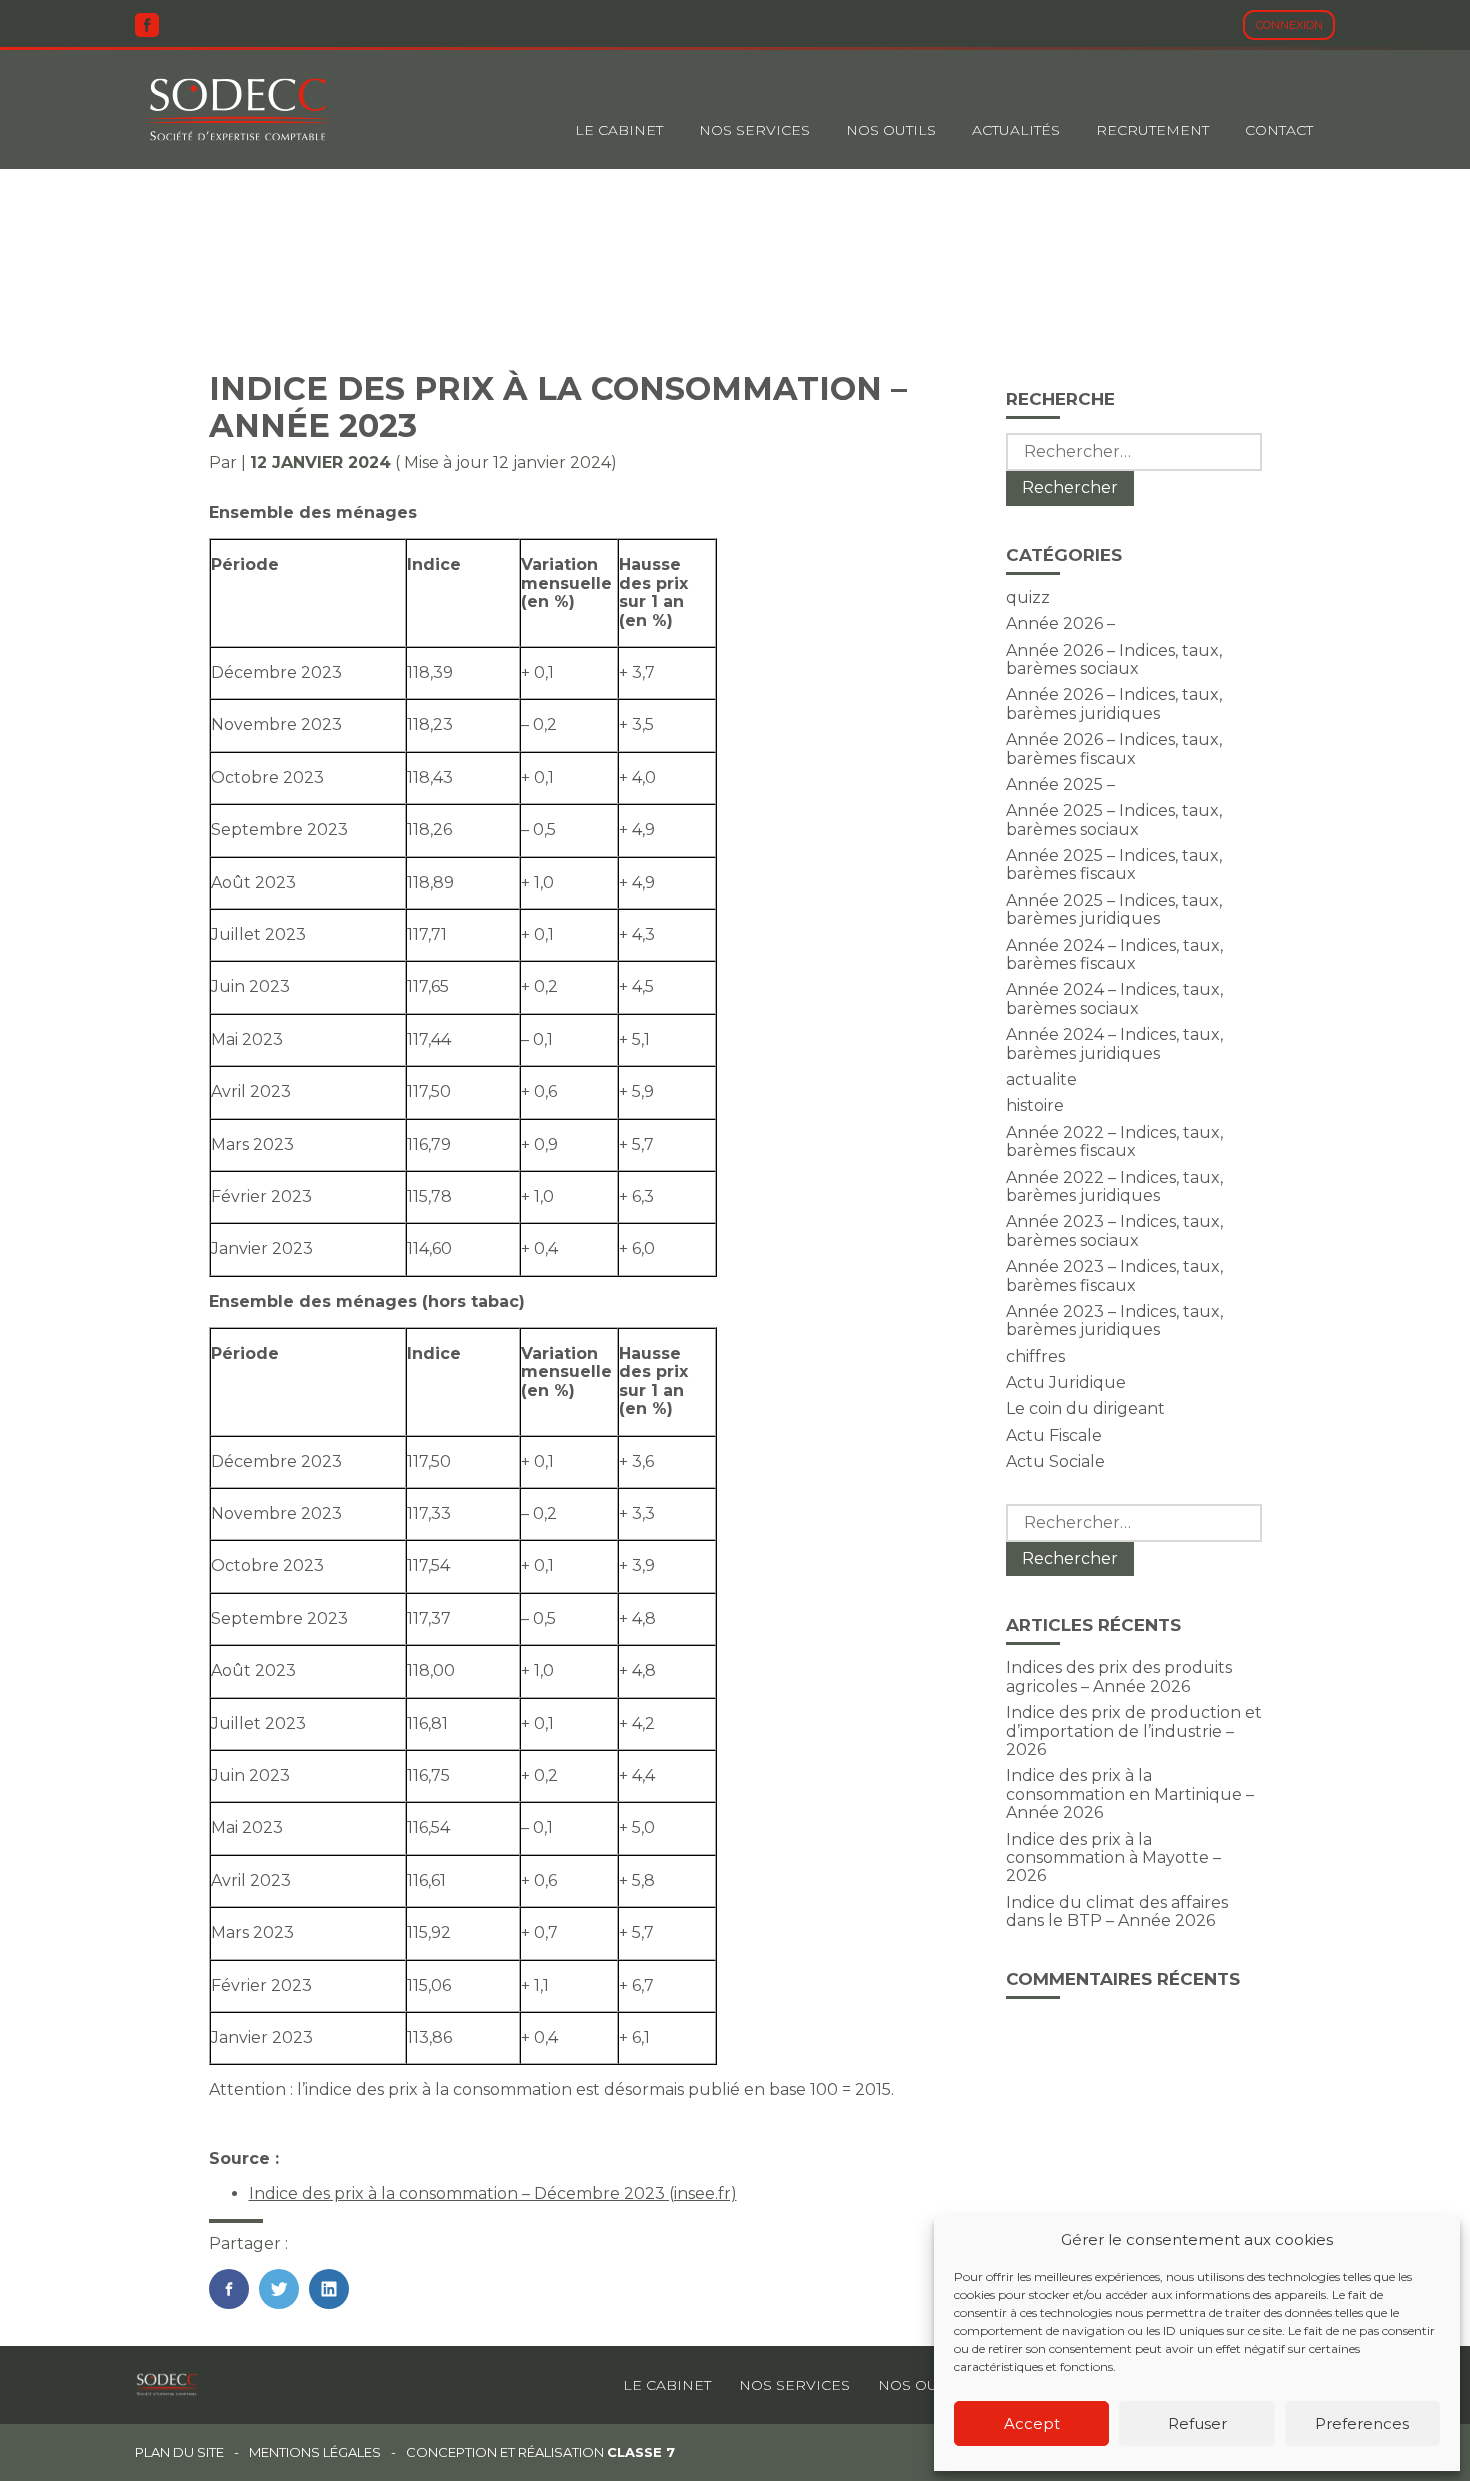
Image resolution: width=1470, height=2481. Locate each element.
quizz (1028, 597)
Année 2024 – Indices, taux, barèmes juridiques (1114, 1043)
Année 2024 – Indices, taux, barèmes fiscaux (1114, 954)
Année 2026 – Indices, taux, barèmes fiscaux (1114, 748)
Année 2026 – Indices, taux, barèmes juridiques (1114, 703)
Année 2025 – (1060, 784)
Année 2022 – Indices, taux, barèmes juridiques (1114, 1186)
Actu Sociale (1055, 1461)
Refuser (1197, 2423)
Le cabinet (619, 130)
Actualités (1016, 130)
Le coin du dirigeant (1085, 1408)
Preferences (1362, 2423)
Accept (1032, 2423)
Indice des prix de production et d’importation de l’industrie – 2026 (1134, 1731)
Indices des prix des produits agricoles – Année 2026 (1119, 1676)
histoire (1035, 1105)
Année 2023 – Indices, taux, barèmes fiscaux (1114, 1275)
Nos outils (891, 130)
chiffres (1035, 1356)
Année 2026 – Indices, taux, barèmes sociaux (1114, 659)
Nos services (794, 2385)
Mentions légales (315, 2452)
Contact (1279, 130)
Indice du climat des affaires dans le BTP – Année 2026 (1117, 1911)
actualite (1041, 1079)
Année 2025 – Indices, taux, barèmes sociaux (1114, 819)
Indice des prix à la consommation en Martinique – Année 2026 (1130, 1794)
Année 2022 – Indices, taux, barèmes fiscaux (1114, 1141)
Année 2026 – (1060, 623)
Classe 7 (641, 2452)
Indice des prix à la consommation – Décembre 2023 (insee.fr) (493, 2193)
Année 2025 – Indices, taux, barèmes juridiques (1114, 909)
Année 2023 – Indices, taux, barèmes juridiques (1114, 1320)
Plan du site (179, 2452)
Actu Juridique (1066, 1382)
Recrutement (1152, 130)
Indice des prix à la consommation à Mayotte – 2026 (1113, 1858)
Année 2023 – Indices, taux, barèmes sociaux (1114, 1230)
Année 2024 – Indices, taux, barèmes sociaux (1114, 998)
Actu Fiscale (1054, 1435)
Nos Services (754, 130)
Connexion (1289, 25)
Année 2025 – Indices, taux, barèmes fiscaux (1114, 864)
